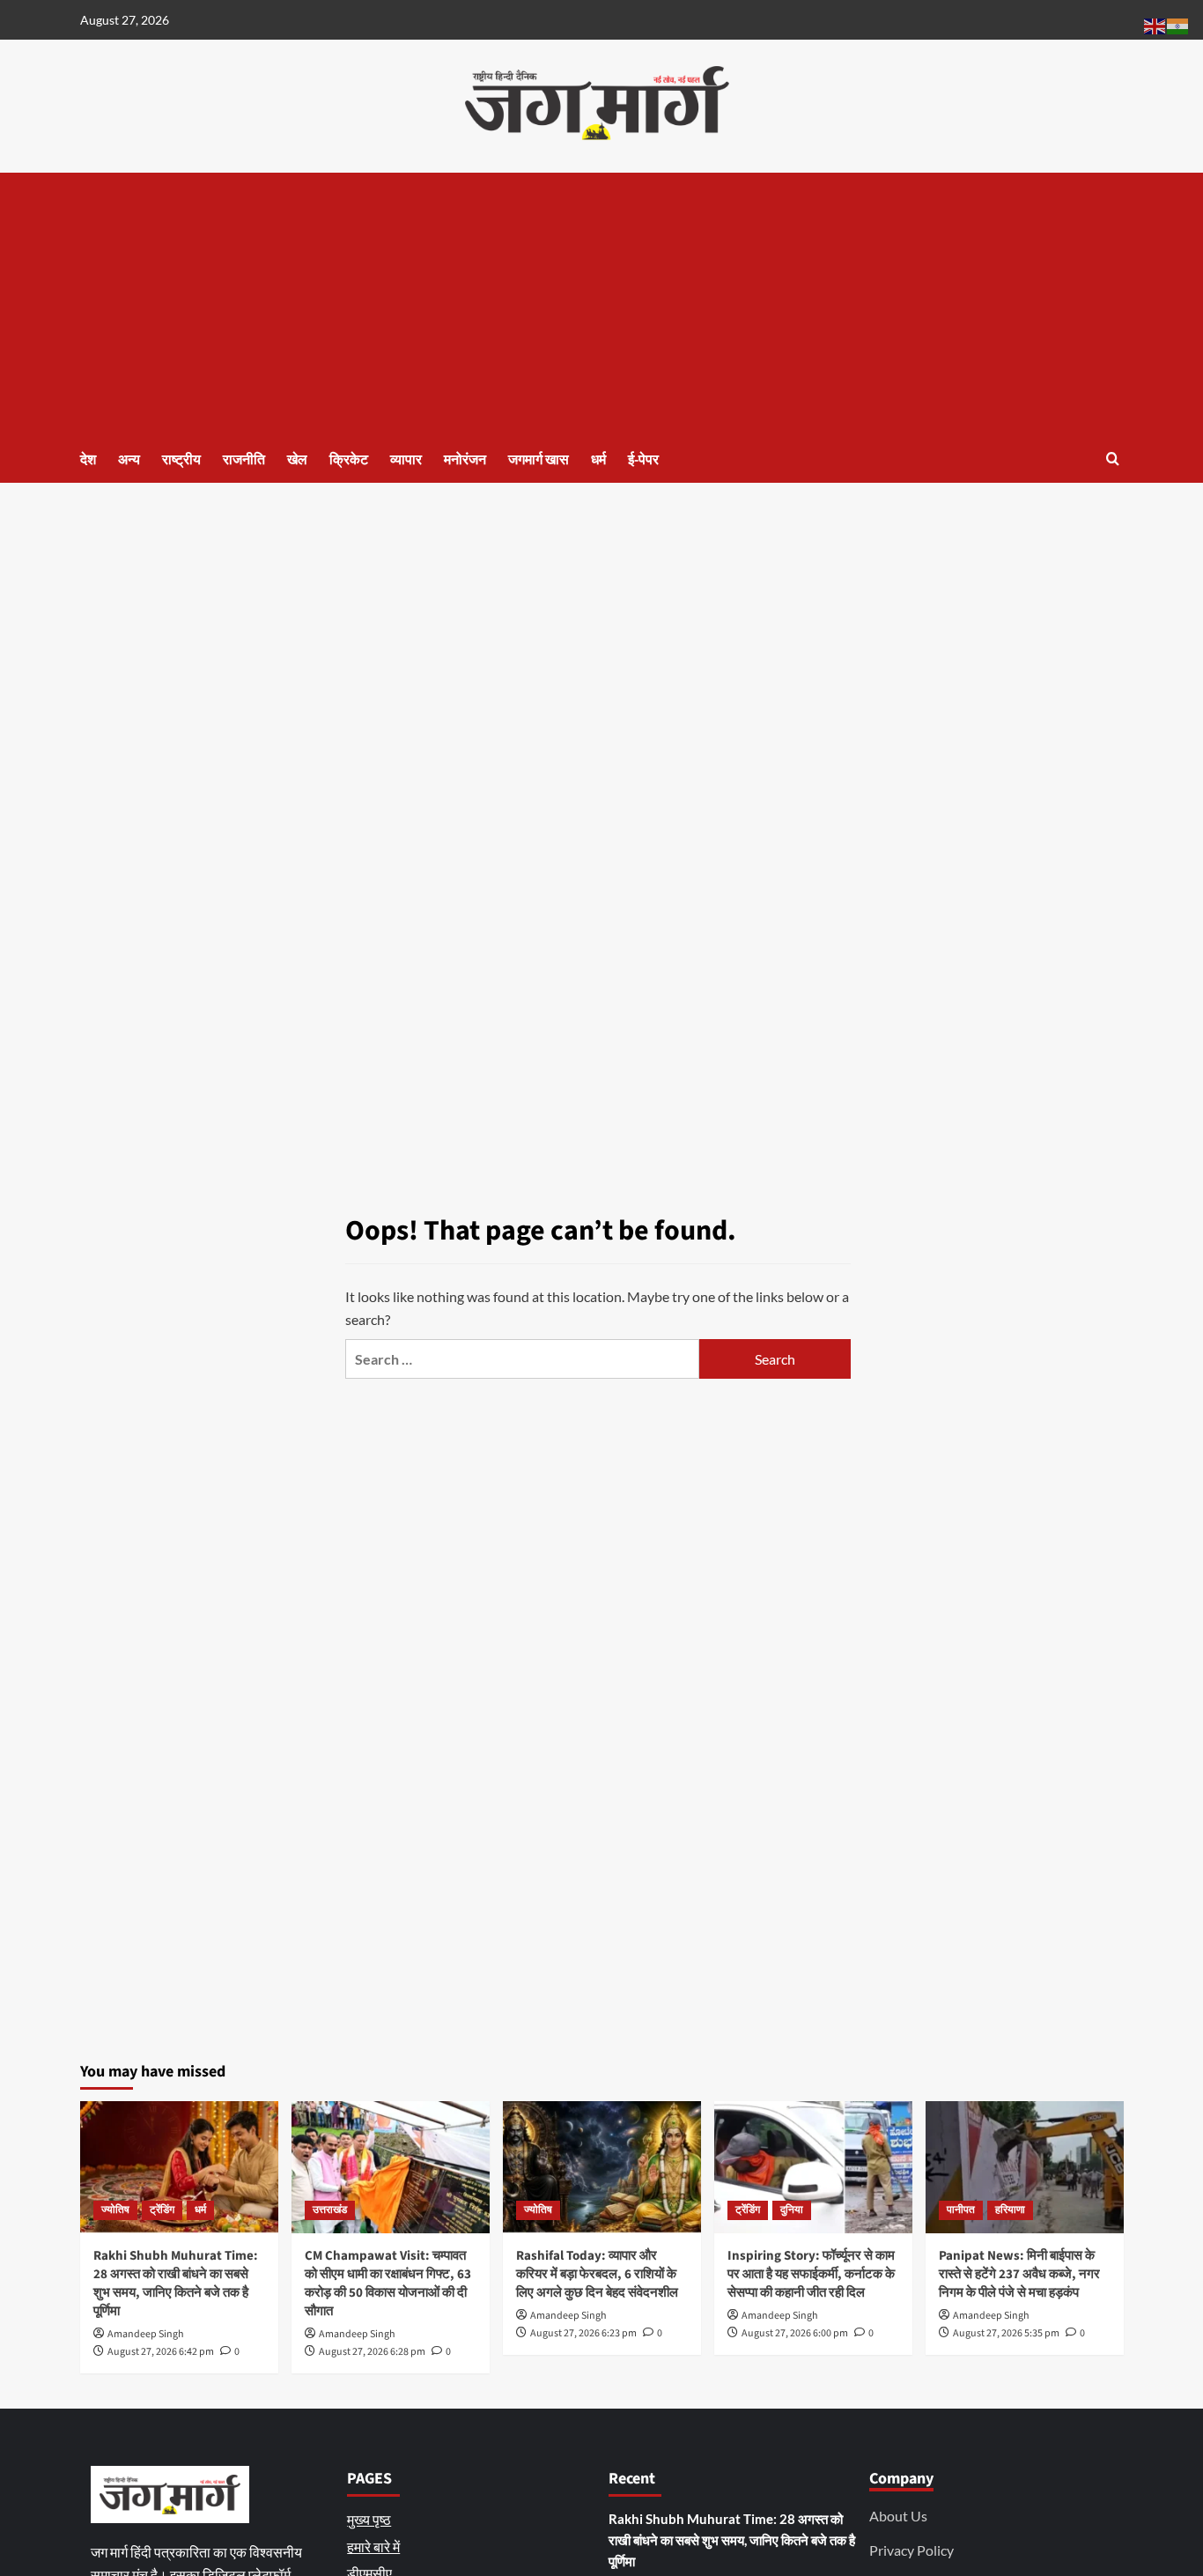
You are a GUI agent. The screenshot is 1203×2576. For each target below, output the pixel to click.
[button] (1113, 459)
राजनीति (244, 460)
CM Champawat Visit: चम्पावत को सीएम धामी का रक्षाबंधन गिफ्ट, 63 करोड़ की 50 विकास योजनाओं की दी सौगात (388, 2284)
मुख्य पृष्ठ (369, 2519)
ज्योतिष (115, 2210)
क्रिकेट (349, 460)
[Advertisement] (602, 305)
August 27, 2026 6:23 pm (583, 2333)
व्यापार (406, 460)
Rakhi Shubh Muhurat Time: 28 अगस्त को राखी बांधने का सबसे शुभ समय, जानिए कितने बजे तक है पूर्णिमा (176, 2284)
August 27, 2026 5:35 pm (1006, 2333)
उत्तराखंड (330, 2210)
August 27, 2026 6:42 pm (161, 2352)
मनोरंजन (465, 460)
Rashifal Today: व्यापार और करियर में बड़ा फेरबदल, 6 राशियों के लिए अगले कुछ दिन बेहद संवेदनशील (597, 2274)
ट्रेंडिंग (162, 2210)
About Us (898, 2516)
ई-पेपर (643, 460)
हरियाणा (1010, 2210)
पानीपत (961, 2210)
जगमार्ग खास (539, 460)
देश (88, 460)
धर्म (598, 460)
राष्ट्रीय (181, 460)
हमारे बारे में (373, 2546)
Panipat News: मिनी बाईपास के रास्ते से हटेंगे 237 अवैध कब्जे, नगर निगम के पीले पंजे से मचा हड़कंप (1019, 2274)
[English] (1155, 24)
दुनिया (792, 2210)
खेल (297, 460)
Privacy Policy (911, 2550)
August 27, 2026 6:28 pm (372, 2352)
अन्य (129, 460)
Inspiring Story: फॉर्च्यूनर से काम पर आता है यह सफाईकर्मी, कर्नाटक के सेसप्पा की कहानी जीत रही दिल (811, 2274)
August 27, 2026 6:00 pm (795, 2333)
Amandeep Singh (146, 2334)
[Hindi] (1178, 24)
